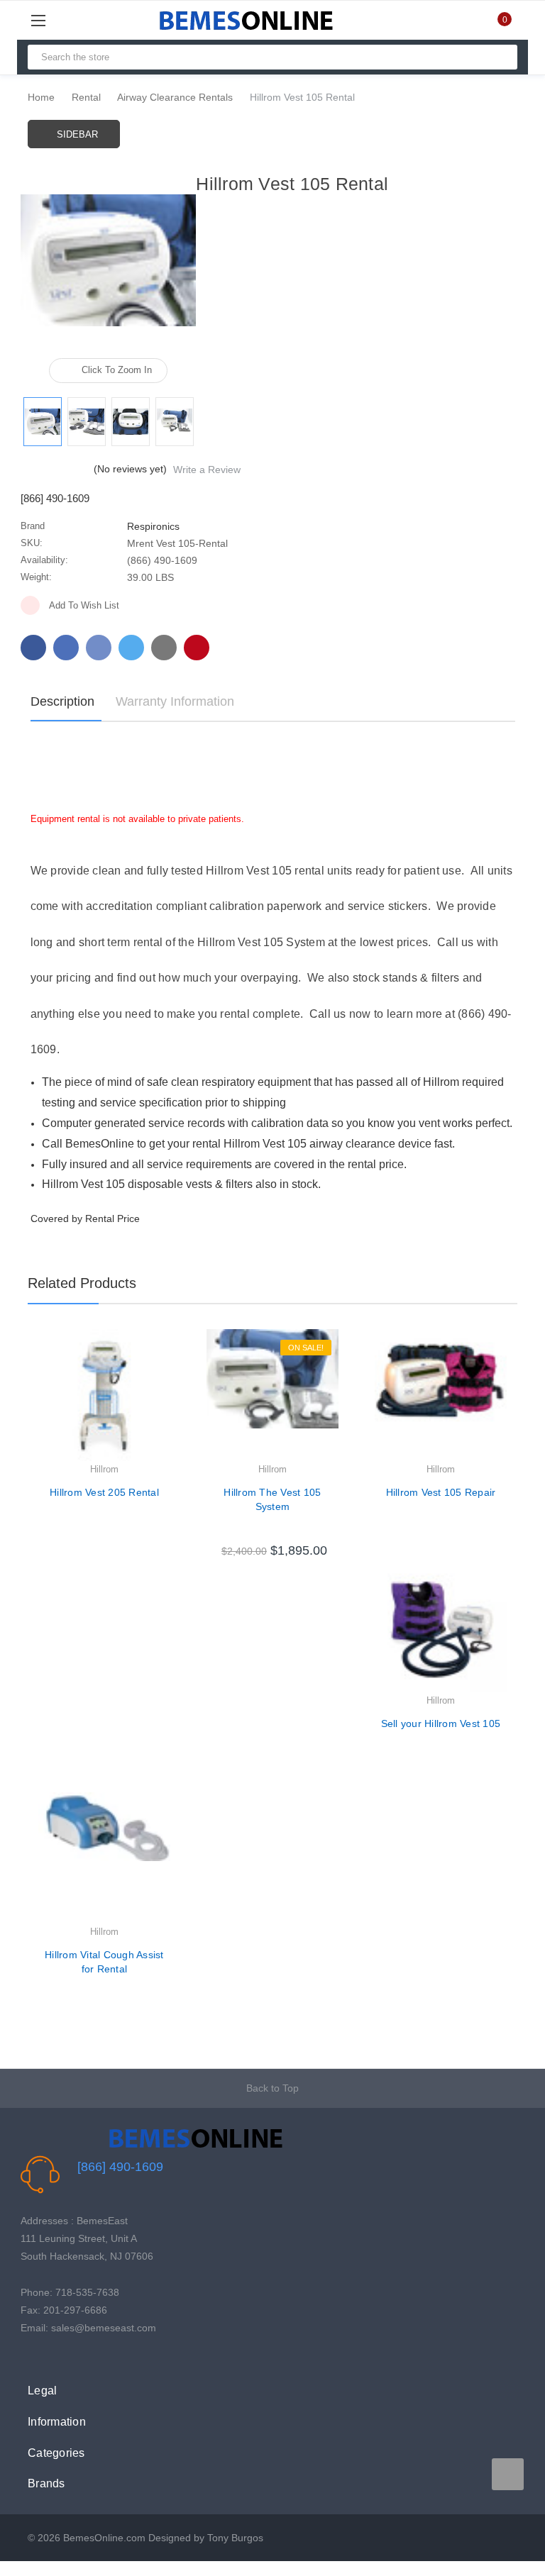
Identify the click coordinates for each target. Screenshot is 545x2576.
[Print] (99, 648)
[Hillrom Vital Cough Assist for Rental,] (104, 1858)
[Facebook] (33, 648)
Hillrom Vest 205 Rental (104, 1492)
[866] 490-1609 (120, 2167)
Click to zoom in (117, 370)
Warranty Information (175, 701)
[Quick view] (170, 1376)
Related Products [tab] (82, 1283)
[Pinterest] (197, 648)
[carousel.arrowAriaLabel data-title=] (508, 2474)
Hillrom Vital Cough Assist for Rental (104, 1962)
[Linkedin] (164, 648)
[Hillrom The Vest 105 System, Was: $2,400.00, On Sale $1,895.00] (272, 1395)
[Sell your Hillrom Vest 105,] (441, 1626)
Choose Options (272, 1538)
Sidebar (77, 134)
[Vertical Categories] (54, 20)
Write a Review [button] (207, 470)
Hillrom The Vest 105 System (272, 1499)
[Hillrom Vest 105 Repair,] (441, 1395)
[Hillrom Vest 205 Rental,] (104, 1395)
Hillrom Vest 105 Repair (441, 1492)
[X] (131, 648)
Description (62, 701)
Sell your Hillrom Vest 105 (441, 1723)
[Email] (66, 648)
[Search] (501, 57)
